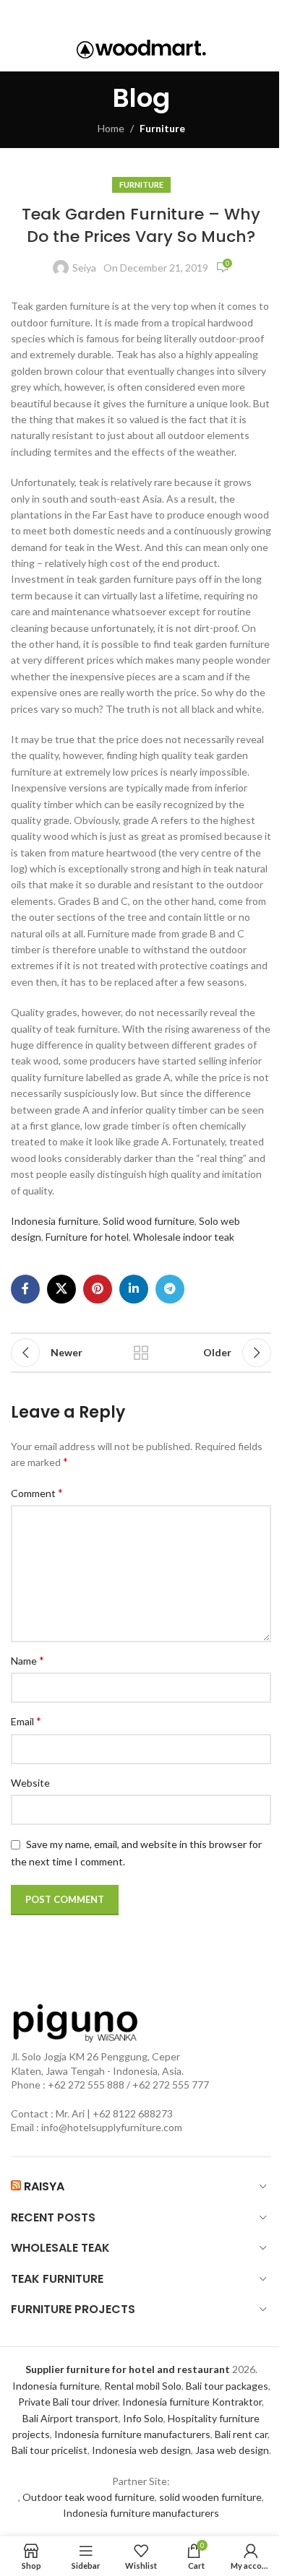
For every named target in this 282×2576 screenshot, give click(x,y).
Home (111, 128)
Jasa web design (232, 2450)
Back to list (141, 1353)
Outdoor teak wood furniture (89, 2497)
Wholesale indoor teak (184, 1237)
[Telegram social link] (180, 14)
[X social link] (118, 14)
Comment (37, 1492)
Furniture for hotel (87, 1237)
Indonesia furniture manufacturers (132, 2434)
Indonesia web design (141, 2450)
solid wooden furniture (210, 2497)
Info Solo (143, 2418)
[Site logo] (141, 48)
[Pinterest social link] (140, 14)
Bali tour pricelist (50, 2450)
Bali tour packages (227, 2386)
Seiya (84, 268)
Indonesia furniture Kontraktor (192, 2402)
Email (26, 1721)
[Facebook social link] (99, 14)
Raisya (44, 2186)
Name (27, 1660)
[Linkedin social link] (160, 14)
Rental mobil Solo (143, 2386)
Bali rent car (241, 2434)
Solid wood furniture (149, 1221)
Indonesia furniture (55, 1221)
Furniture (162, 128)
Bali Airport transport (70, 2418)
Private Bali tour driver (68, 2402)
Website (30, 1783)
